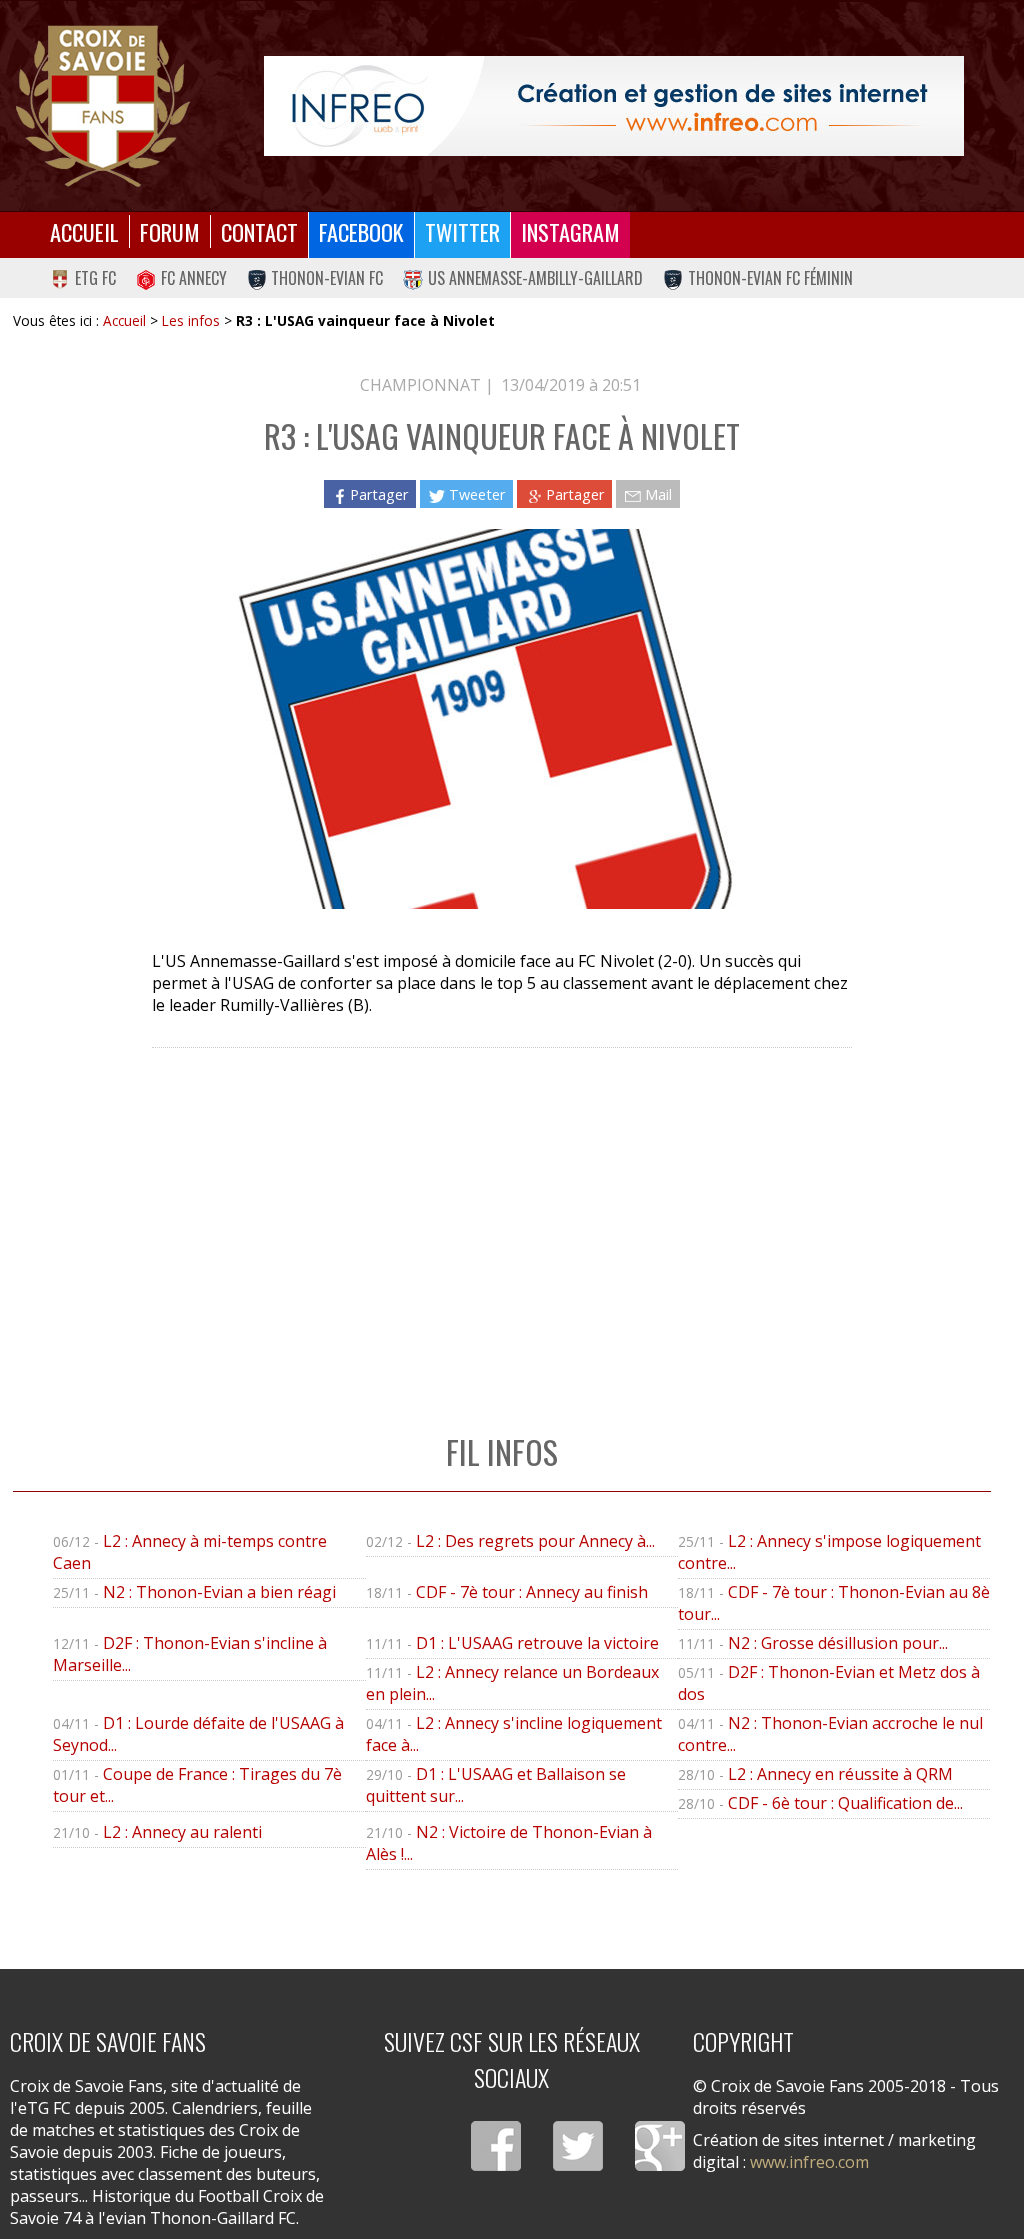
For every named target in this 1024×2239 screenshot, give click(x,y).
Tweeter (477, 494)
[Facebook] (496, 2146)
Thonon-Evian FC (327, 278)
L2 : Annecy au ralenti (182, 1832)
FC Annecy (194, 278)
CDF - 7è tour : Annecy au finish (532, 1592)
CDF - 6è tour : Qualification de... (845, 1803)
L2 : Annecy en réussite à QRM (840, 1774)
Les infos (191, 320)
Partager (379, 494)
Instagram (570, 231)
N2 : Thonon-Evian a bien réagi (219, 1592)
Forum (170, 231)
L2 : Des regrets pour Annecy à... (535, 1541)
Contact (259, 231)
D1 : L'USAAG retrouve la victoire (537, 1643)
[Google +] (660, 2146)
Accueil (84, 231)
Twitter (462, 231)
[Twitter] (578, 2146)
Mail (658, 494)
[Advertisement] (501, 1220)
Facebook (361, 231)
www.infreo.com (809, 2162)
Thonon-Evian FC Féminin (770, 278)
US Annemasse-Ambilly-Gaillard (535, 278)
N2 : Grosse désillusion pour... (838, 1643)
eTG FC (95, 278)
